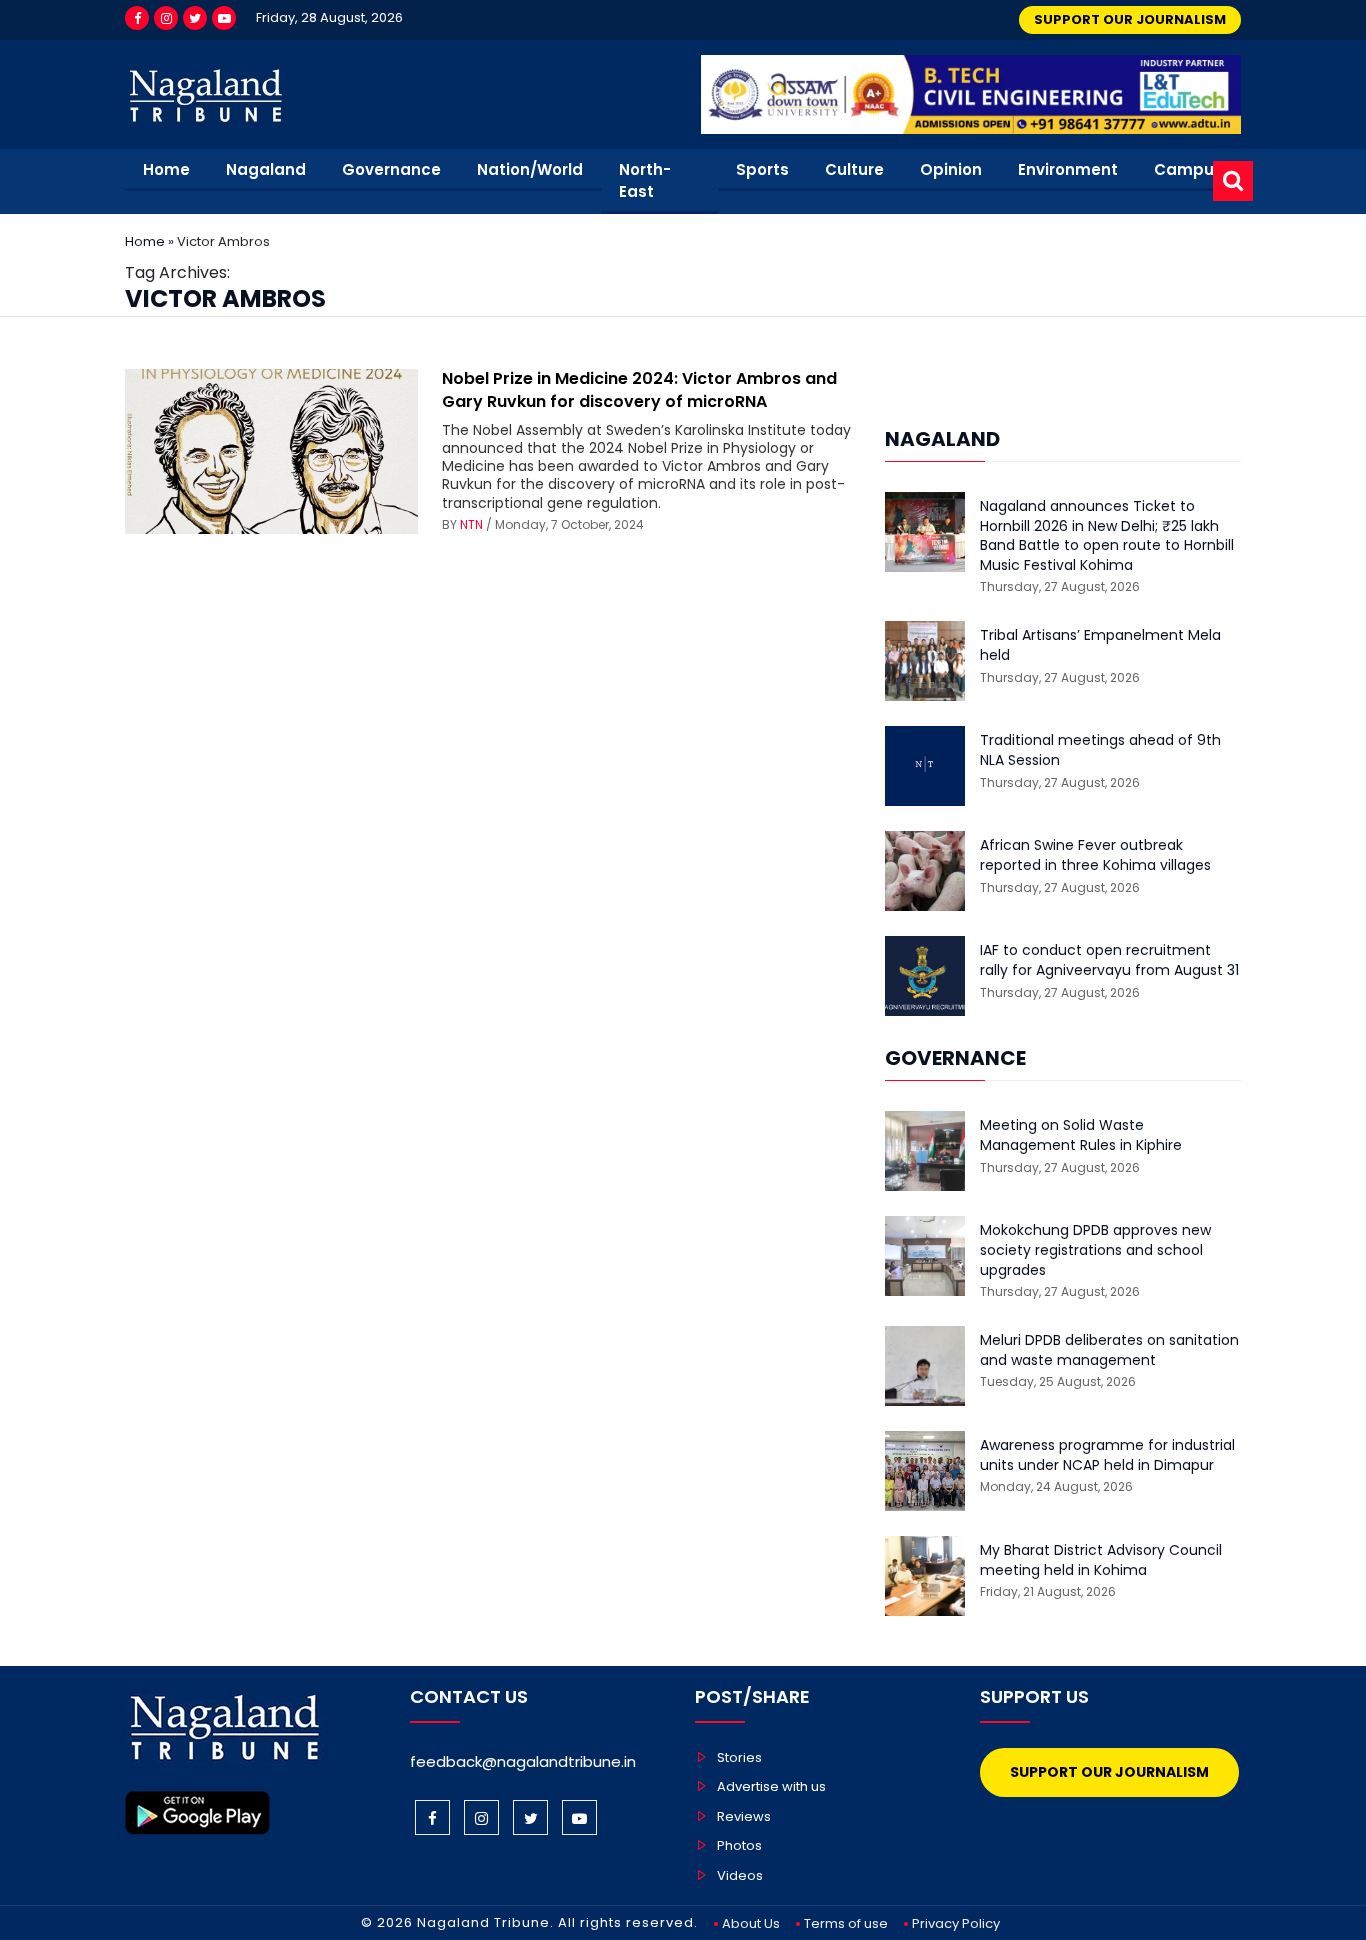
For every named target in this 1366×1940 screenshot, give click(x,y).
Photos (739, 1845)
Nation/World (530, 169)
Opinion (951, 169)
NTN (471, 524)
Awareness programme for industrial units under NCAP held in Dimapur (1107, 1455)
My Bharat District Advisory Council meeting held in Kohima (1101, 1560)
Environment (1068, 169)
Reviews (744, 1816)
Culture (854, 169)
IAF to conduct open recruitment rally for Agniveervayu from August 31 (1109, 960)
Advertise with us (771, 1786)
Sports (762, 169)
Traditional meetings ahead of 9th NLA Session (1100, 750)
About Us (751, 1923)
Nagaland (266, 169)
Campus (1188, 169)
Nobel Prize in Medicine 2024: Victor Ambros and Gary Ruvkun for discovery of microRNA (639, 389)
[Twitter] (195, 18)
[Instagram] (166, 18)
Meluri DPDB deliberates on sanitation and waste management (1109, 1350)
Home (166, 169)
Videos (740, 1875)
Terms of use (846, 1923)
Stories (739, 1757)
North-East (645, 181)
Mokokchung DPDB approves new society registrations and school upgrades (1095, 1250)
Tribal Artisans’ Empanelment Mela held (1100, 645)
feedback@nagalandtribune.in (523, 1761)
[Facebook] (137, 18)
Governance (391, 169)
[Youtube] (224, 18)
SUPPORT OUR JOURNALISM (1130, 19)
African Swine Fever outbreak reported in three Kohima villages (1095, 855)
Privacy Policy (956, 1923)
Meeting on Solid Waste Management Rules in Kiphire (1081, 1135)
